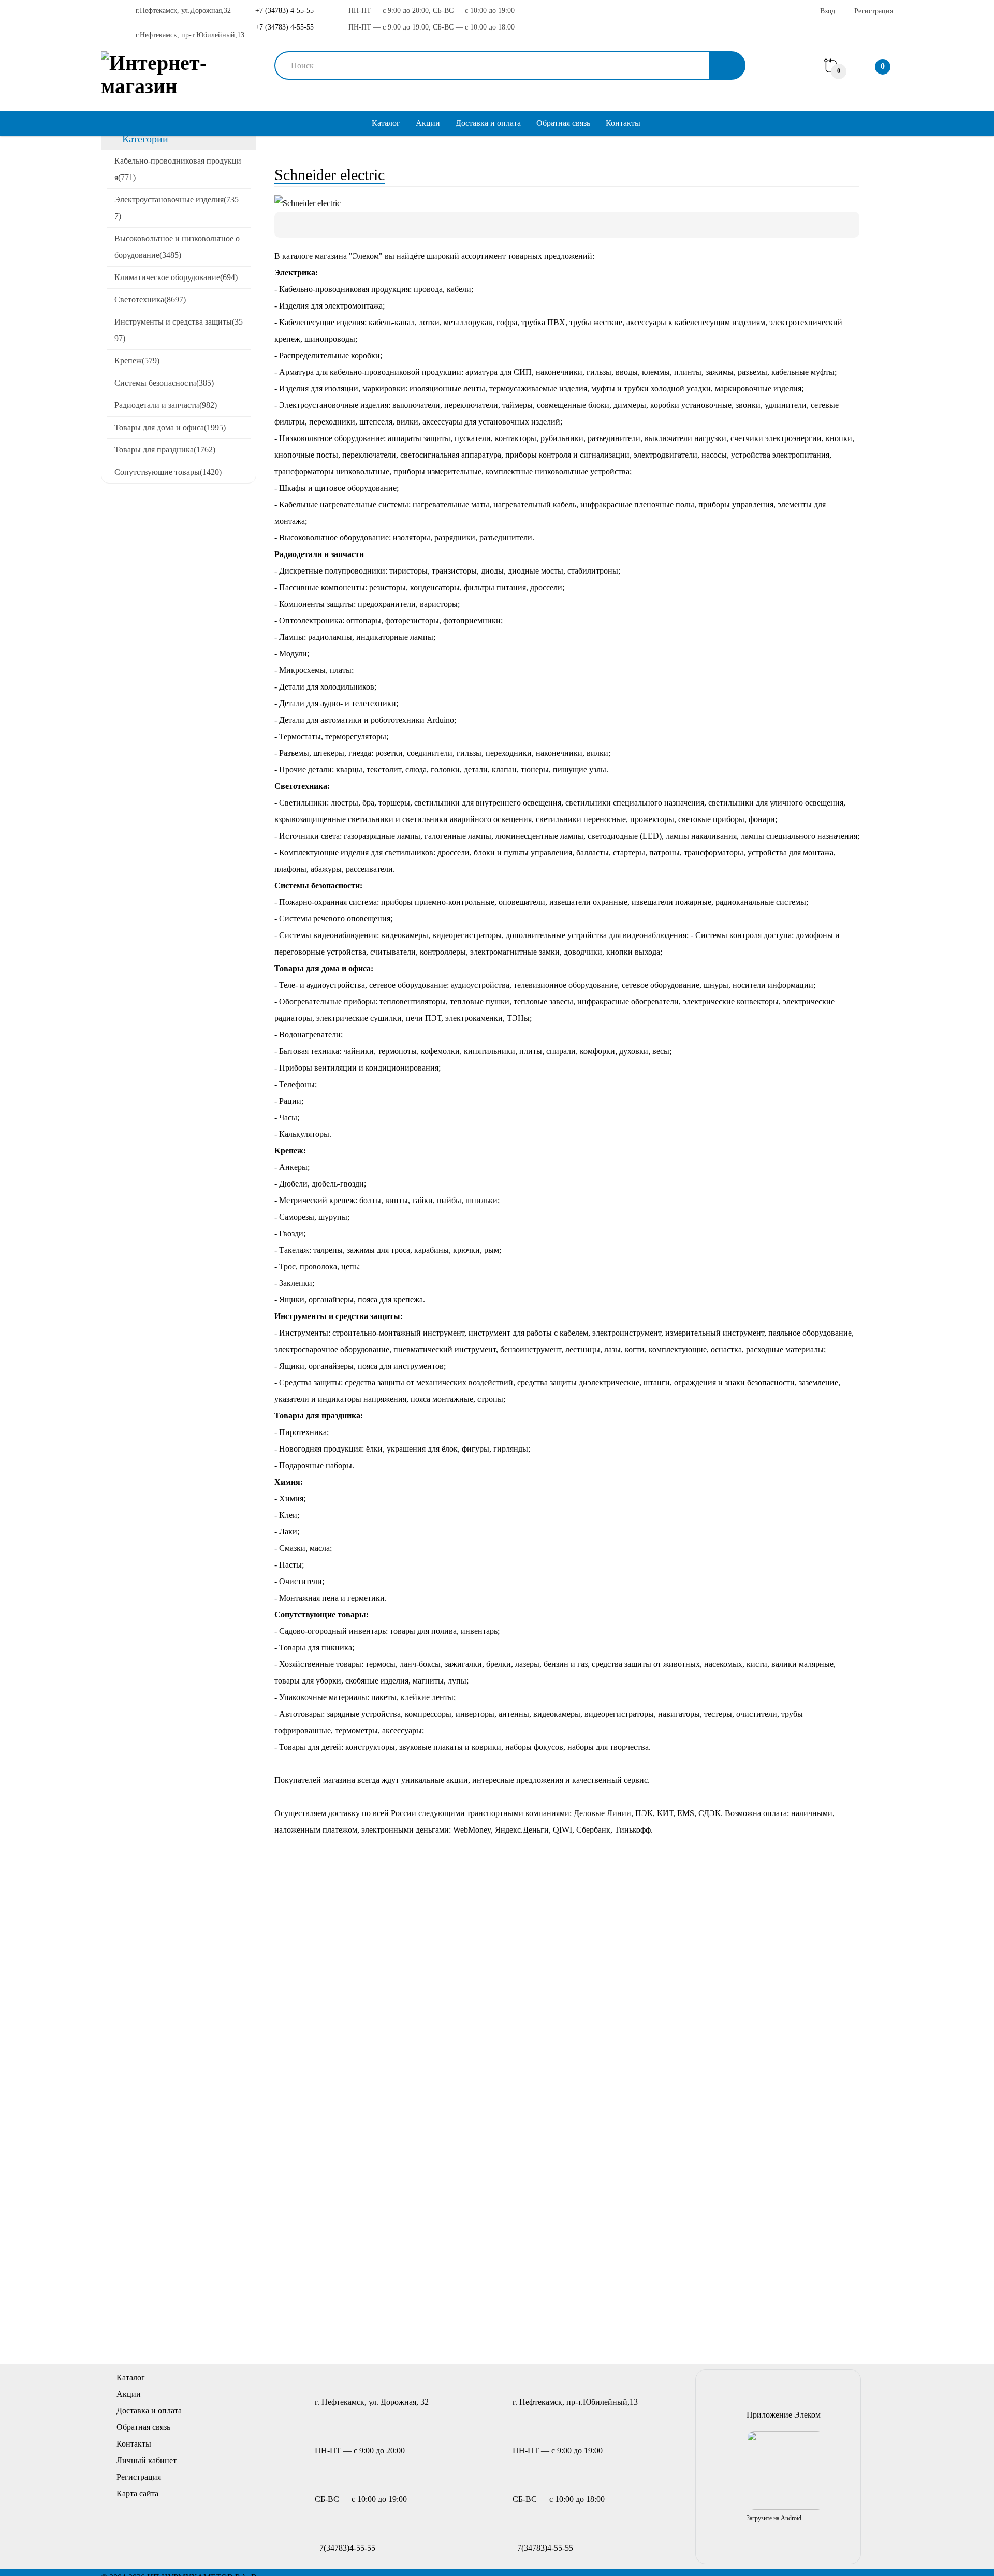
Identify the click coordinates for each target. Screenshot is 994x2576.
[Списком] (305, 225)
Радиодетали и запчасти (166, 405)
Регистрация (874, 11)
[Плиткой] (287, 225)
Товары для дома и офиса (170, 427)
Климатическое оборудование (176, 277)
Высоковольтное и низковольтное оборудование (177, 247)
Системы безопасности (164, 383)
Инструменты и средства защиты (179, 330)
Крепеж (137, 361)
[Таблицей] (323, 225)
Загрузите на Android (774, 2518)
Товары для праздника (165, 450)
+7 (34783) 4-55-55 (283, 11)
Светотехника (150, 299)
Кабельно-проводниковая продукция (178, 169)
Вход (828, 11)
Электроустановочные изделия (177, 208)
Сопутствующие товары (168, 472)
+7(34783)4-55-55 (345, 2548)
